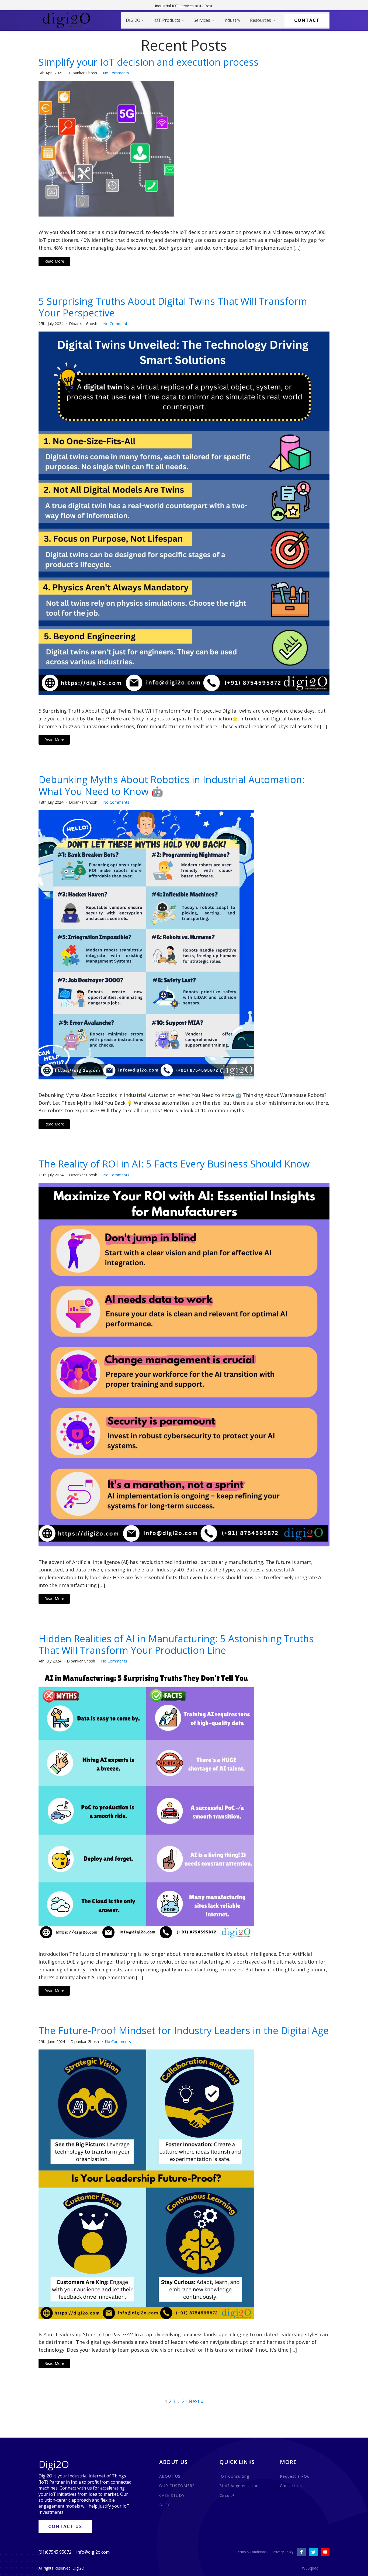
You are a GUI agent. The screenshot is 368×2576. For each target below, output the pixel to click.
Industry (232, 20)
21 (185, 2401)
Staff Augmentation (239, 2486)
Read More (54, 261)
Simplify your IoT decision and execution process (149, 62)
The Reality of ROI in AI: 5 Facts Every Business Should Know (174, 1164)
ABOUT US (170, 2476)
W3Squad (310, 2568)
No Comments (116, 73)
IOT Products (167, 20)
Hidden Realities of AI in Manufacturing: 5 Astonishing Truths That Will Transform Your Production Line (176, 1644)
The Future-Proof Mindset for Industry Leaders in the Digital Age (184, 2031)
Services (202, 20)
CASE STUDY (172, 2495)
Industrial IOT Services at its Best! (184, 6)
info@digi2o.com (93, 2552)
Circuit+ (227, 2495)
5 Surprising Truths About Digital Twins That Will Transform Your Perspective (173, 307)
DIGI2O (133, 20)
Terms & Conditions (251, 2552)
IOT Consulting (234, 2476)
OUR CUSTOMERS (177, 2486)
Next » (196, 2401)
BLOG (165, 2505)
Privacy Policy (283, 2552)
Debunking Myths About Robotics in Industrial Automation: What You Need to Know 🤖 (172, 785)
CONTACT (307, 20)
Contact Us (291, 2486)
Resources (261, 20)
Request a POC (295, 2476)
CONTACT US (65, 2526)
